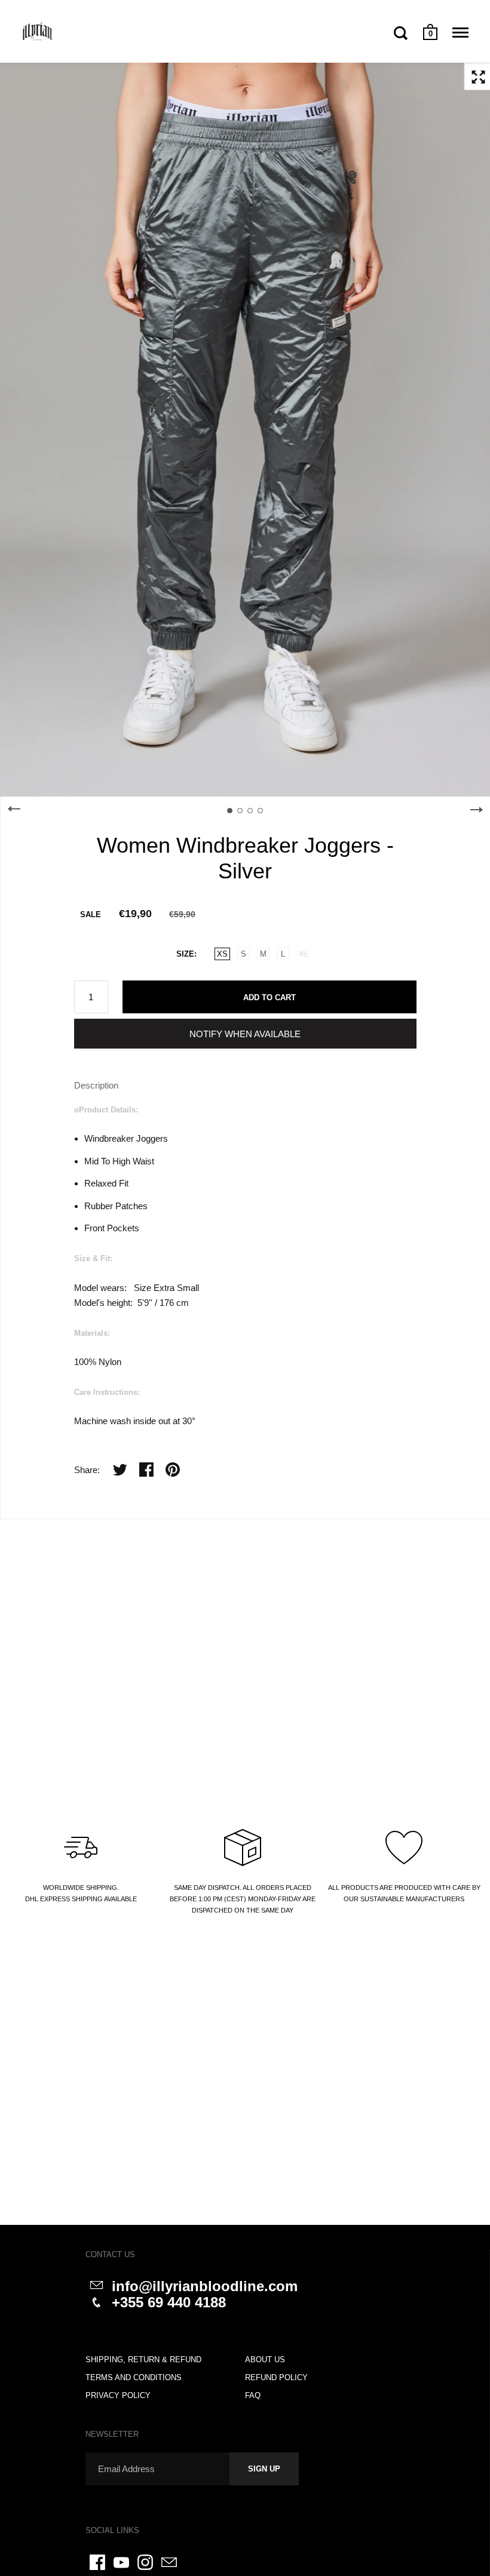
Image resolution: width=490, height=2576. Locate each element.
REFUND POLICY (276, 2377)
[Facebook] (97, 2562)
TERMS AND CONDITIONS (134, 2377)
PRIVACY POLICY (118, 2395)
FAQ (253, 2395)
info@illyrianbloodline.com (205, 2286)
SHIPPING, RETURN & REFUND (143, 2360)
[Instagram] (145, 2562)
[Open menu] (460, 33)
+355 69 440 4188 (169, 2302)
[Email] (169, 2562)
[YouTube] (121, 2562)
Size (185, 954)
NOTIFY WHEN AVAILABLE (245, 1034)
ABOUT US (265, 2360)
